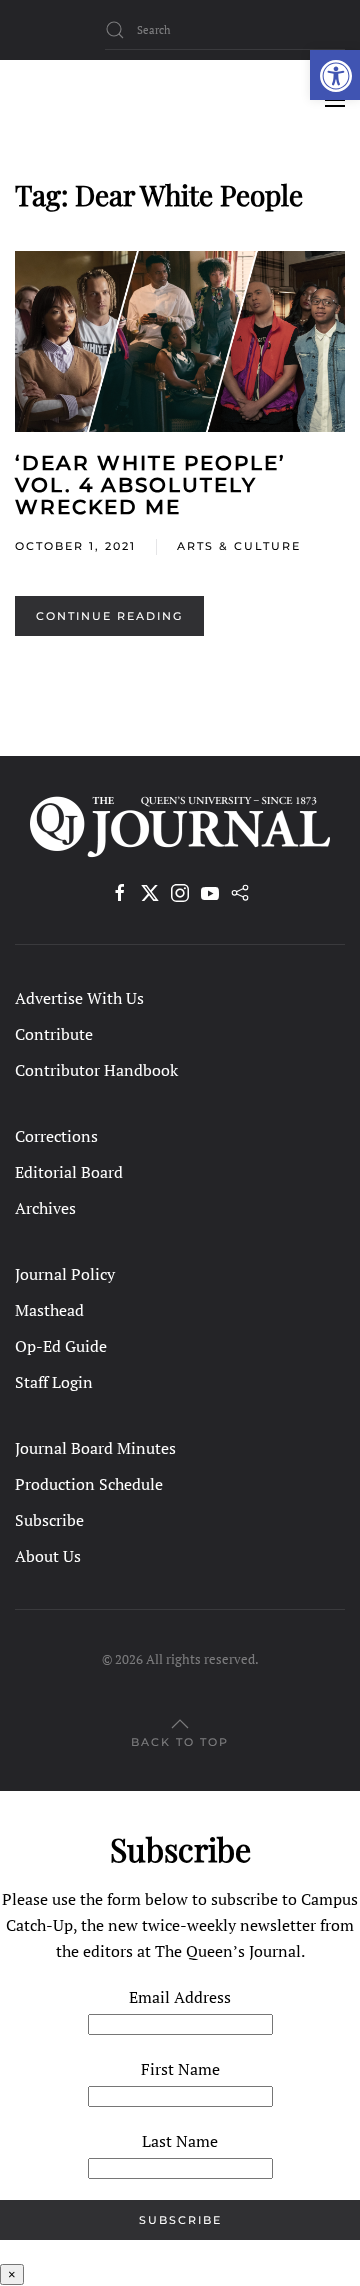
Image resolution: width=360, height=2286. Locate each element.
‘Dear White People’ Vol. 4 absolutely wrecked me (150, 485)
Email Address (180, 1997)
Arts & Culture (239, 546)
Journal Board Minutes (95, 1448)
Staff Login (54, 1382)
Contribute (54, 1034)
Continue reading (109, 616)
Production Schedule (89, 1484)
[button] (335, 75)
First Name (180, 2069)
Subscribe (49, 1520)
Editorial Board (69, 1172)
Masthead (49, 1310)
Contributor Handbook (96, 1070)
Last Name (180, 2141)
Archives (45, 1208)
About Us (48, 1556)
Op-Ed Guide (61, 1346)
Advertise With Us (79, 998)
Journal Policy (65, 1274)
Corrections (56, 1136)
